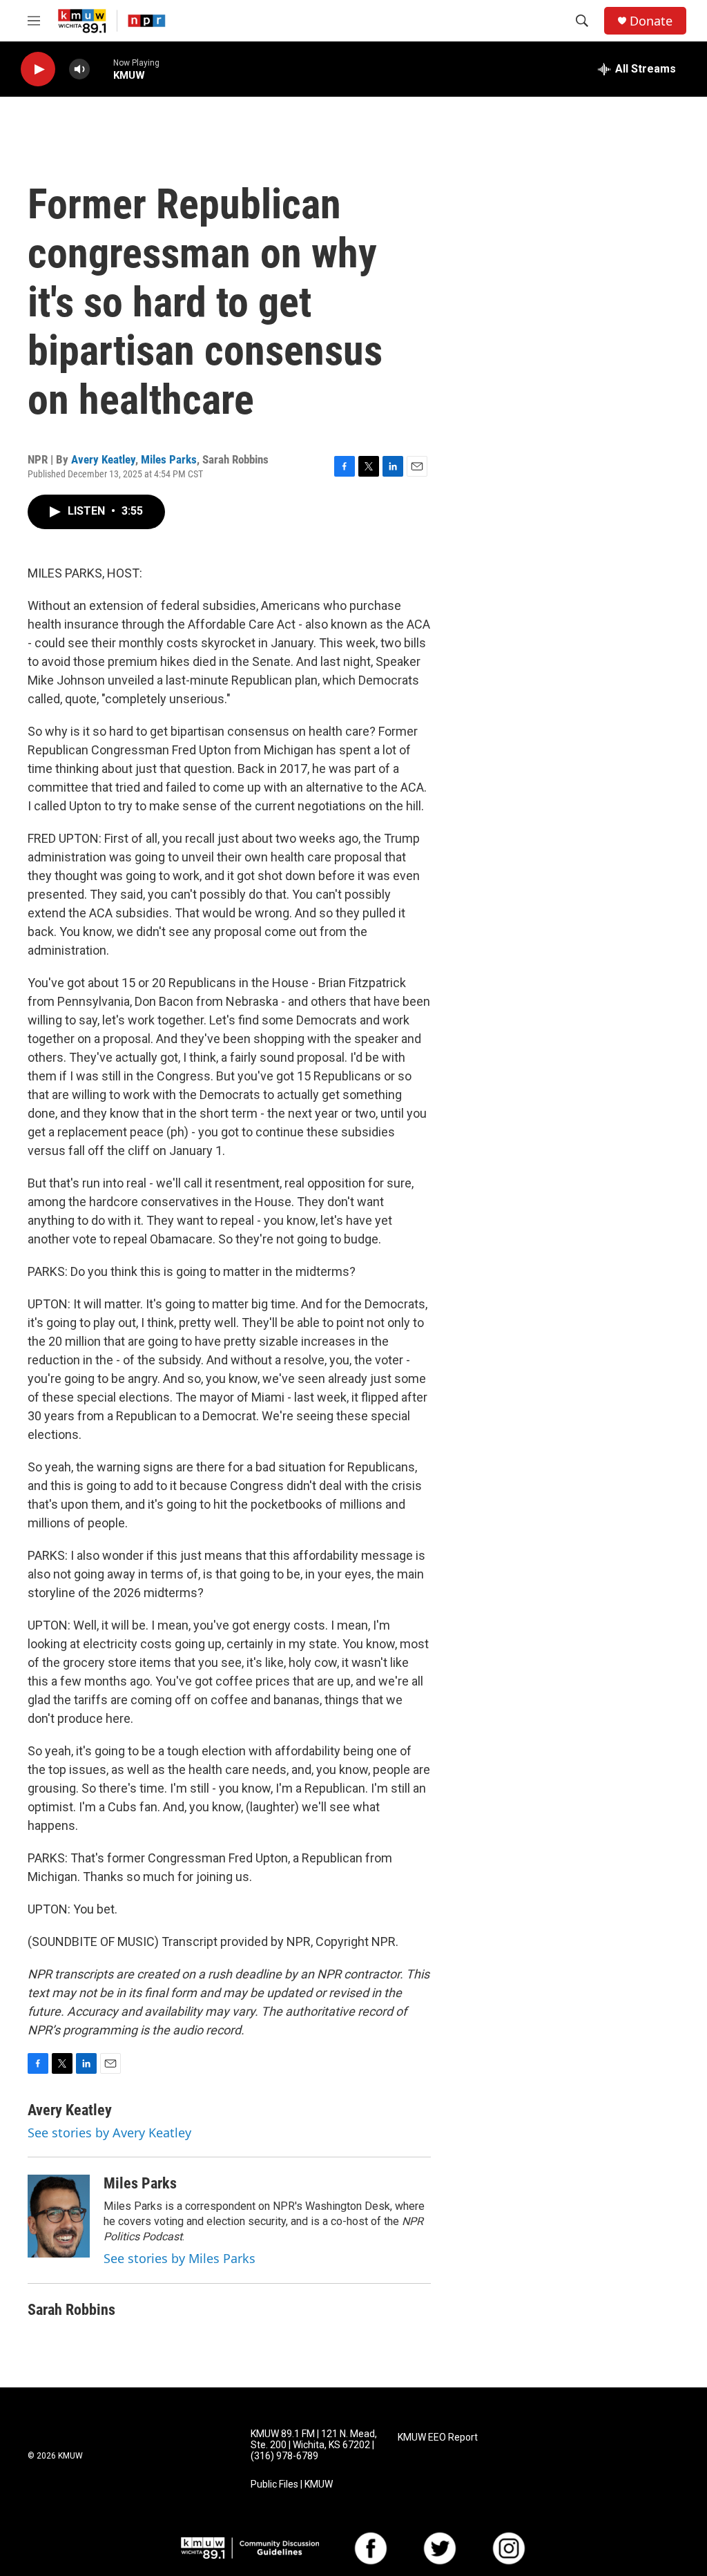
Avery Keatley (103, 459)
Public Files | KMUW (292, 2484)
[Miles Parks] (59, 2216)
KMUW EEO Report (438, 2437)
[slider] (101, 69)
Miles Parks (169, 459)
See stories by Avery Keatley (109, 2133)
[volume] (79, 69)
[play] (38, 69)
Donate (651, 21)
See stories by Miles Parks (180, 2258)
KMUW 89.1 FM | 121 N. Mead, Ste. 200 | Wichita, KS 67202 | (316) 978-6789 (314, 2445)
